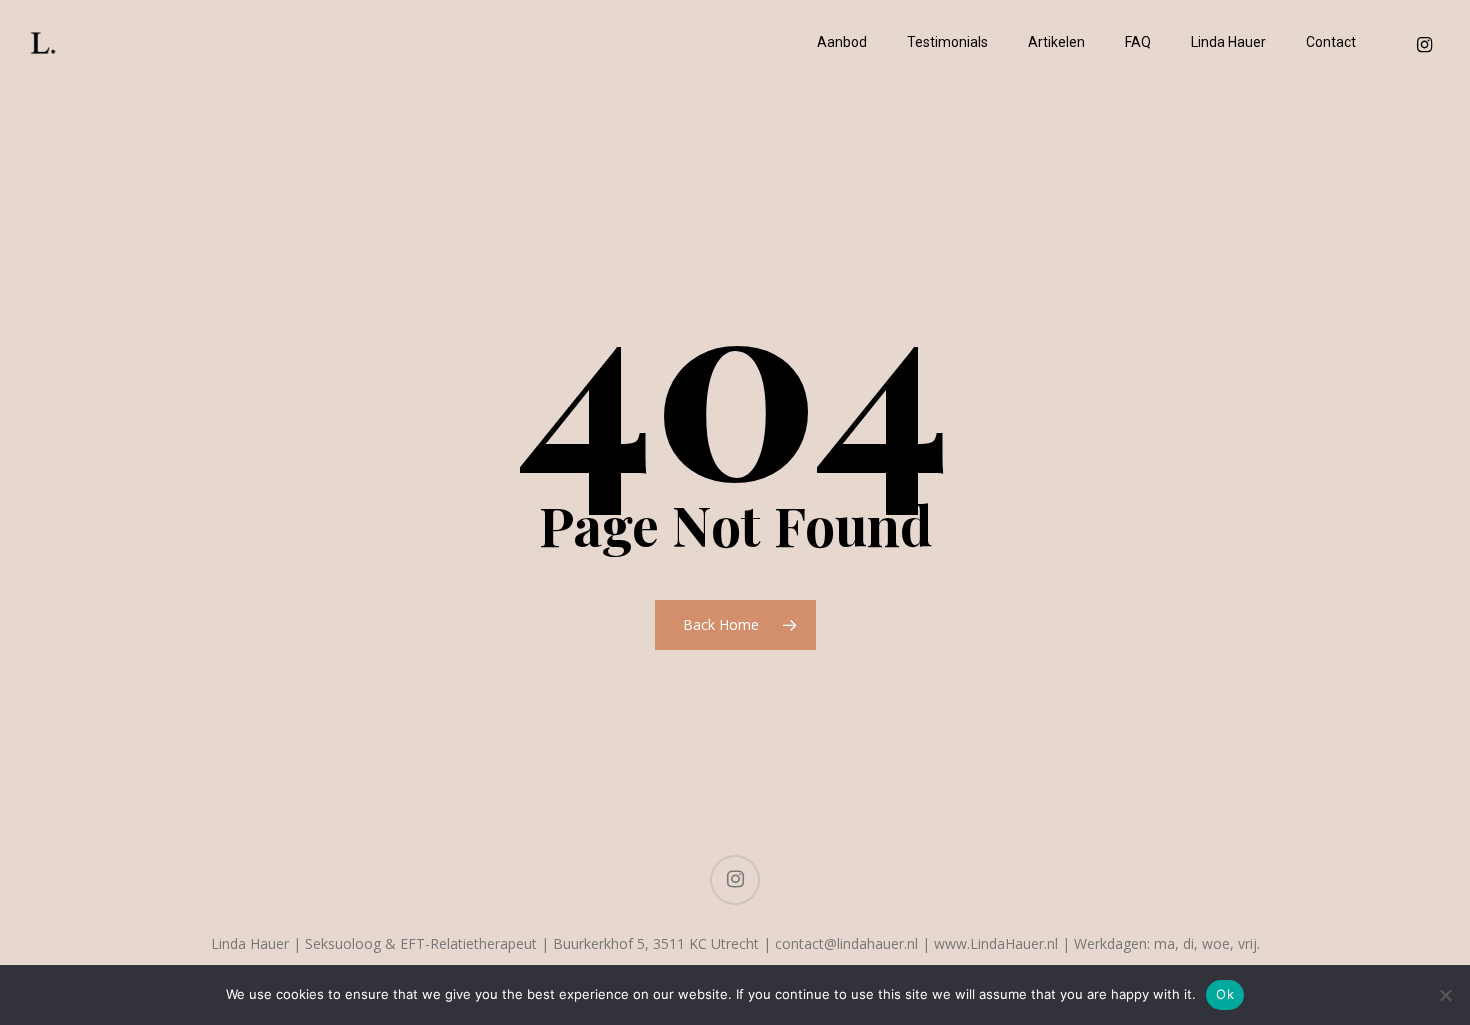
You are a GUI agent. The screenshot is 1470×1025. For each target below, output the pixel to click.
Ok (1225, 994)
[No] (1445, 995)
